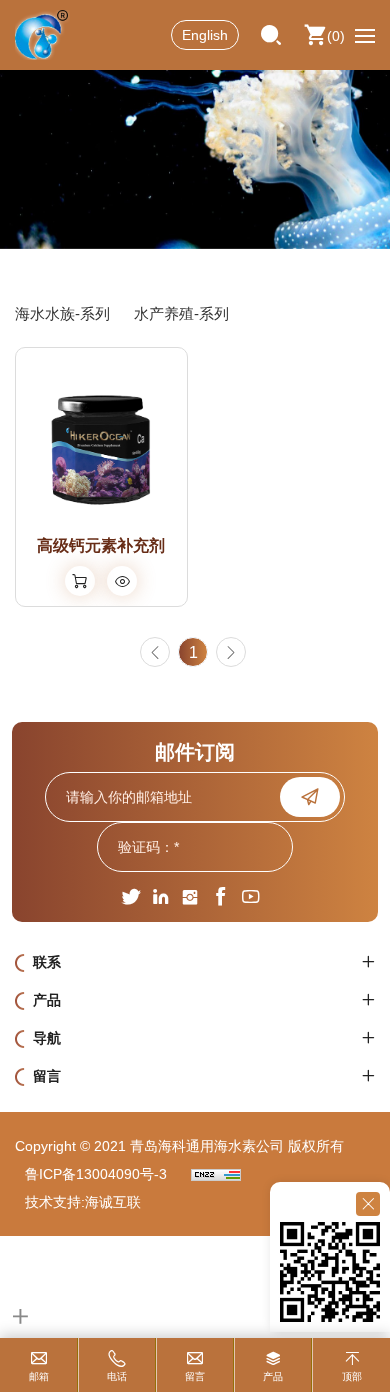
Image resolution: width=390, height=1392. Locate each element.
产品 (273, 1376)
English (205, 35)
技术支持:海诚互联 (83, 1202)
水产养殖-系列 (181, 313)
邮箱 (39, 1376)
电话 (117, 1376)
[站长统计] (216, 1174)
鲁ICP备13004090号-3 (96, 1174)
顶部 (352, 1376)
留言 (195, 1376)
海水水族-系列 (62, 313)
